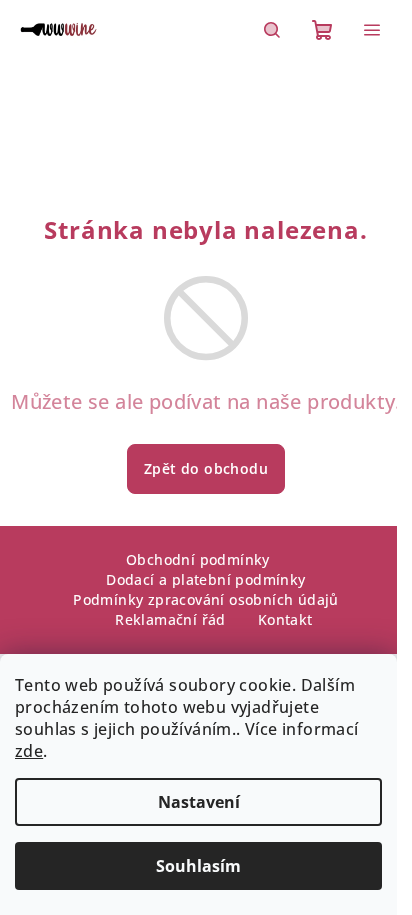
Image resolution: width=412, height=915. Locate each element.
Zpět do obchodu (206, 468)
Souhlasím (198, 866)
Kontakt (285, 619)
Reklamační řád (170, 619)
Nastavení (199, 802)
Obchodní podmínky (198, 559)
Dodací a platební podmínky (205, 579)
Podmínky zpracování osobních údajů (206, 599)
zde (29, 751)
